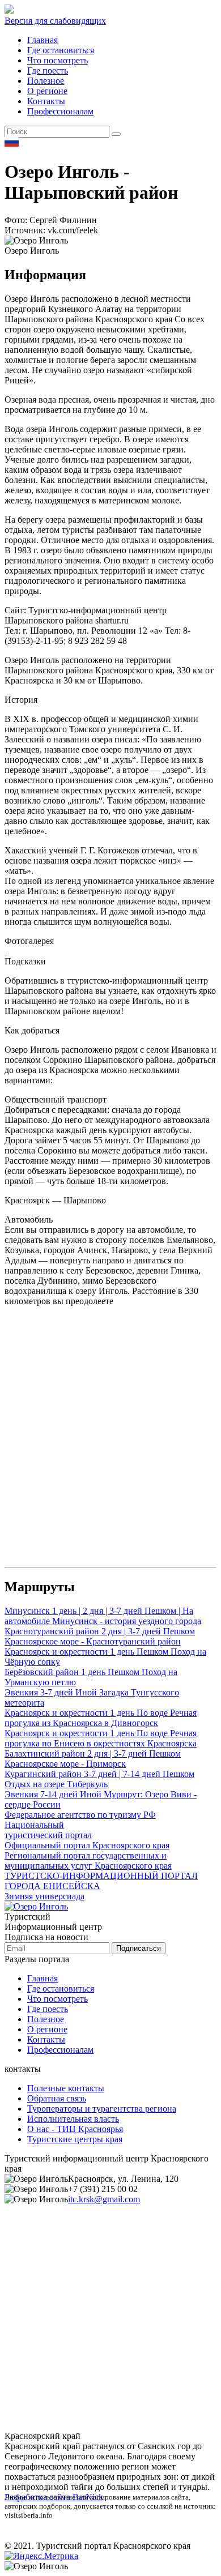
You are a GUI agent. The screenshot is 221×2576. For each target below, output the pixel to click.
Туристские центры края (75, 2139)
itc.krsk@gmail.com (104, 2199)
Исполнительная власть (73, 2119)
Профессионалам (60, 111)
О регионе (47, 91)
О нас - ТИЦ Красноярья (75, 2129)
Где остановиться (61, 50)
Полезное (46, 81)
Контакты (46, 101)
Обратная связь (57, 2098)
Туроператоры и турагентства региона (102, 2109)
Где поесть (48, 71)
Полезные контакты (66, 2088)
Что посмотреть (58, 60)
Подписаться (139, 1948)
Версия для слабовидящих (55, 21)
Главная (42, 40)
